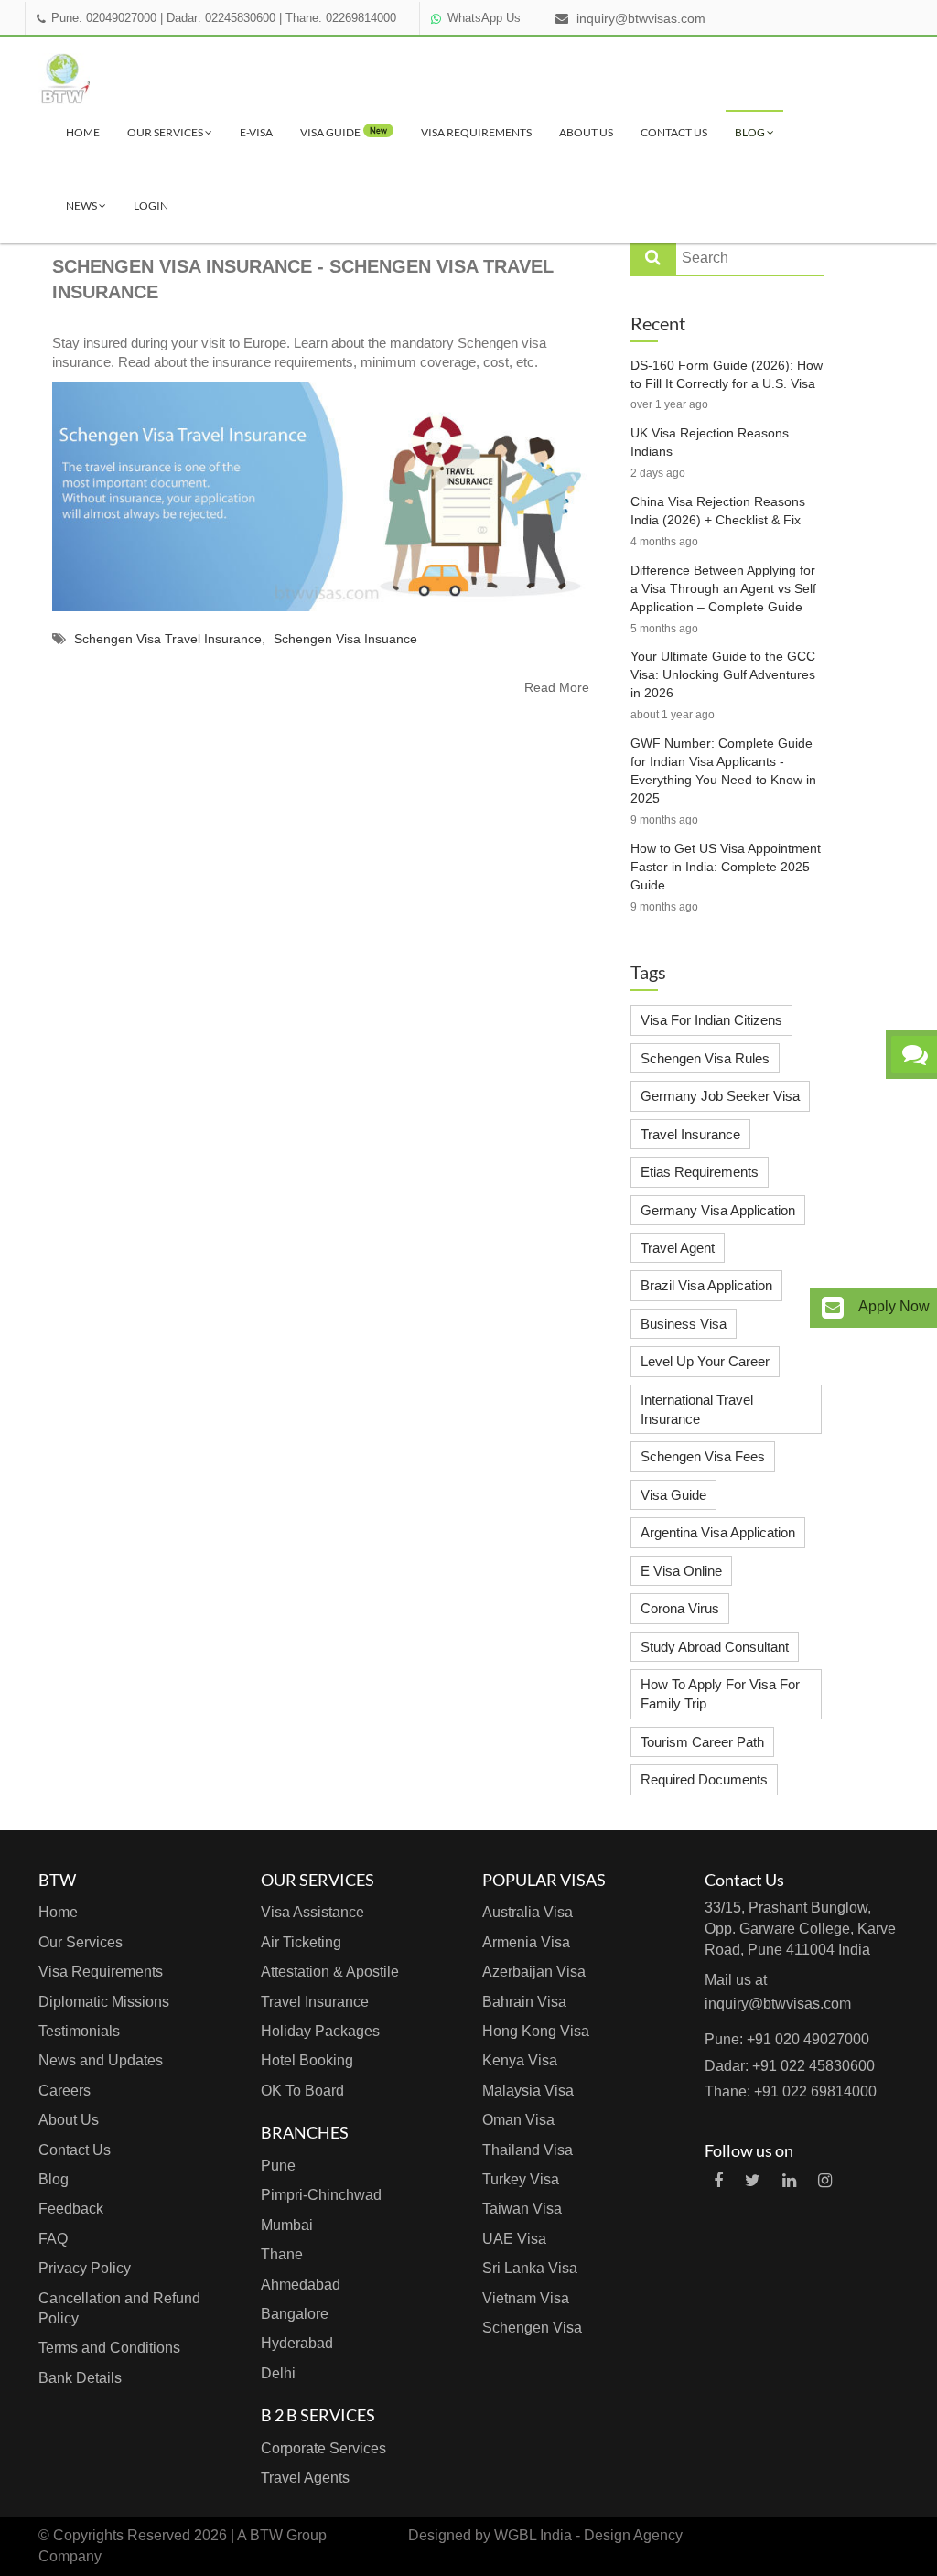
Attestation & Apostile (330, 1972)
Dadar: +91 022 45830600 (790, 2066)
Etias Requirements (700, 1172)
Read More (557, 687)
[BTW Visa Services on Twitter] (753, 2181)
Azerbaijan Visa (534, 1972)
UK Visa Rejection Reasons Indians (710, 442)
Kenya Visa (520, 2060)
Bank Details (80, 2378)
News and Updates (101, 2060)
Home (83, 132)
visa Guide (344, 132)
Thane (282, 2254)
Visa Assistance (312, 1912)
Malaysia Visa (528, 2091)
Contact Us (674, 132)
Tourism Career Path (702, 1742)
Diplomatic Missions (104, 2002)
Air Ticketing (301, 1942)
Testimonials (79, 2031)
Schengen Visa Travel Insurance (168, 639)
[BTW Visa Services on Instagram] (825, 2181)
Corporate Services (323, 2448)
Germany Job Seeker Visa (720, 1096)
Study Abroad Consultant (715, 1647)
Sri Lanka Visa (530, 2268)
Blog (751, 132)
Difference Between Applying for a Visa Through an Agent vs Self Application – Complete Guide (723, 588)
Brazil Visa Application (706, 1285)
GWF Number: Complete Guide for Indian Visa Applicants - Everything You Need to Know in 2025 (723, 771)
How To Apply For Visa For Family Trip (720, 1694)
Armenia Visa (526, 1942)
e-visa (256, 132)
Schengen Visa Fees (703, 1456)
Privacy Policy (85, 2268)
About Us (586, 132)
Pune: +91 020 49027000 (787, 2039)
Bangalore (295, 2314)
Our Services (166, 132)
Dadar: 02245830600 (221, 18)
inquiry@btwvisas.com (641, 18)
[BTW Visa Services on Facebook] (718, 2181)
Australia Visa (528, 1912)
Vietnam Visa (526, 2298)
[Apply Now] (833, 1308)
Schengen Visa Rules (705, 1058)
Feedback (71, 2209)
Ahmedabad (301, 2285)
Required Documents (704, 1779)
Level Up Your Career (705, 1361)
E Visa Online (681, 1571)
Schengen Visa (532, 2328)
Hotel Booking (307, 2060)
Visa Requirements (476, 132)
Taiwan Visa (522, 2209)
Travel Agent (678, 1248)
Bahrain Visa (524, 2002)
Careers (65, 2091)
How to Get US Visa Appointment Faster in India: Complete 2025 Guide (726, 867)
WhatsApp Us (484, 18)
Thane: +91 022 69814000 (791, 2091)
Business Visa (684, 1324)
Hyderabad (297, 2343)
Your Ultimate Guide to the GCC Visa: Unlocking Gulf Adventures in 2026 (723, 674)
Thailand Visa (528, 2150)
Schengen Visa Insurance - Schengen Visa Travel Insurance (303, 280)
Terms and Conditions (109, 2348)
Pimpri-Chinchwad (321, 2195)
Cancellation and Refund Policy (119, 2308)
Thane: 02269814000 (341, 18)
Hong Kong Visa (536, 2031)
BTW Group (288, 2535)
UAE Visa (514, 2239)
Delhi (278, 2373)
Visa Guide (673, 1495)
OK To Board (302, 2091)
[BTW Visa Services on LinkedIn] (789, 2181)
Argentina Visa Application (718, 1532)
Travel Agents (305, 2478)
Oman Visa (518, 2120)
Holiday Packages (320, 2031)
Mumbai (287, 2225)
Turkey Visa (521, 2179)
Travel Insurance (690, 1134)
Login (151, 205)
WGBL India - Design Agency (588, 2535)
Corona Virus (680, 1608)
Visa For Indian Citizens (711, 1020)
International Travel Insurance (697, 1409)
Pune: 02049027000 (104, 18)
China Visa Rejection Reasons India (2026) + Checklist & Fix (718, 511)
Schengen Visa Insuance (345, 639)
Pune (278, 2166)
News (82, 205)
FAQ (53, 2239)
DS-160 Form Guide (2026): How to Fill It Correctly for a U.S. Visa (727, 374)
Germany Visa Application (718, 1210)
